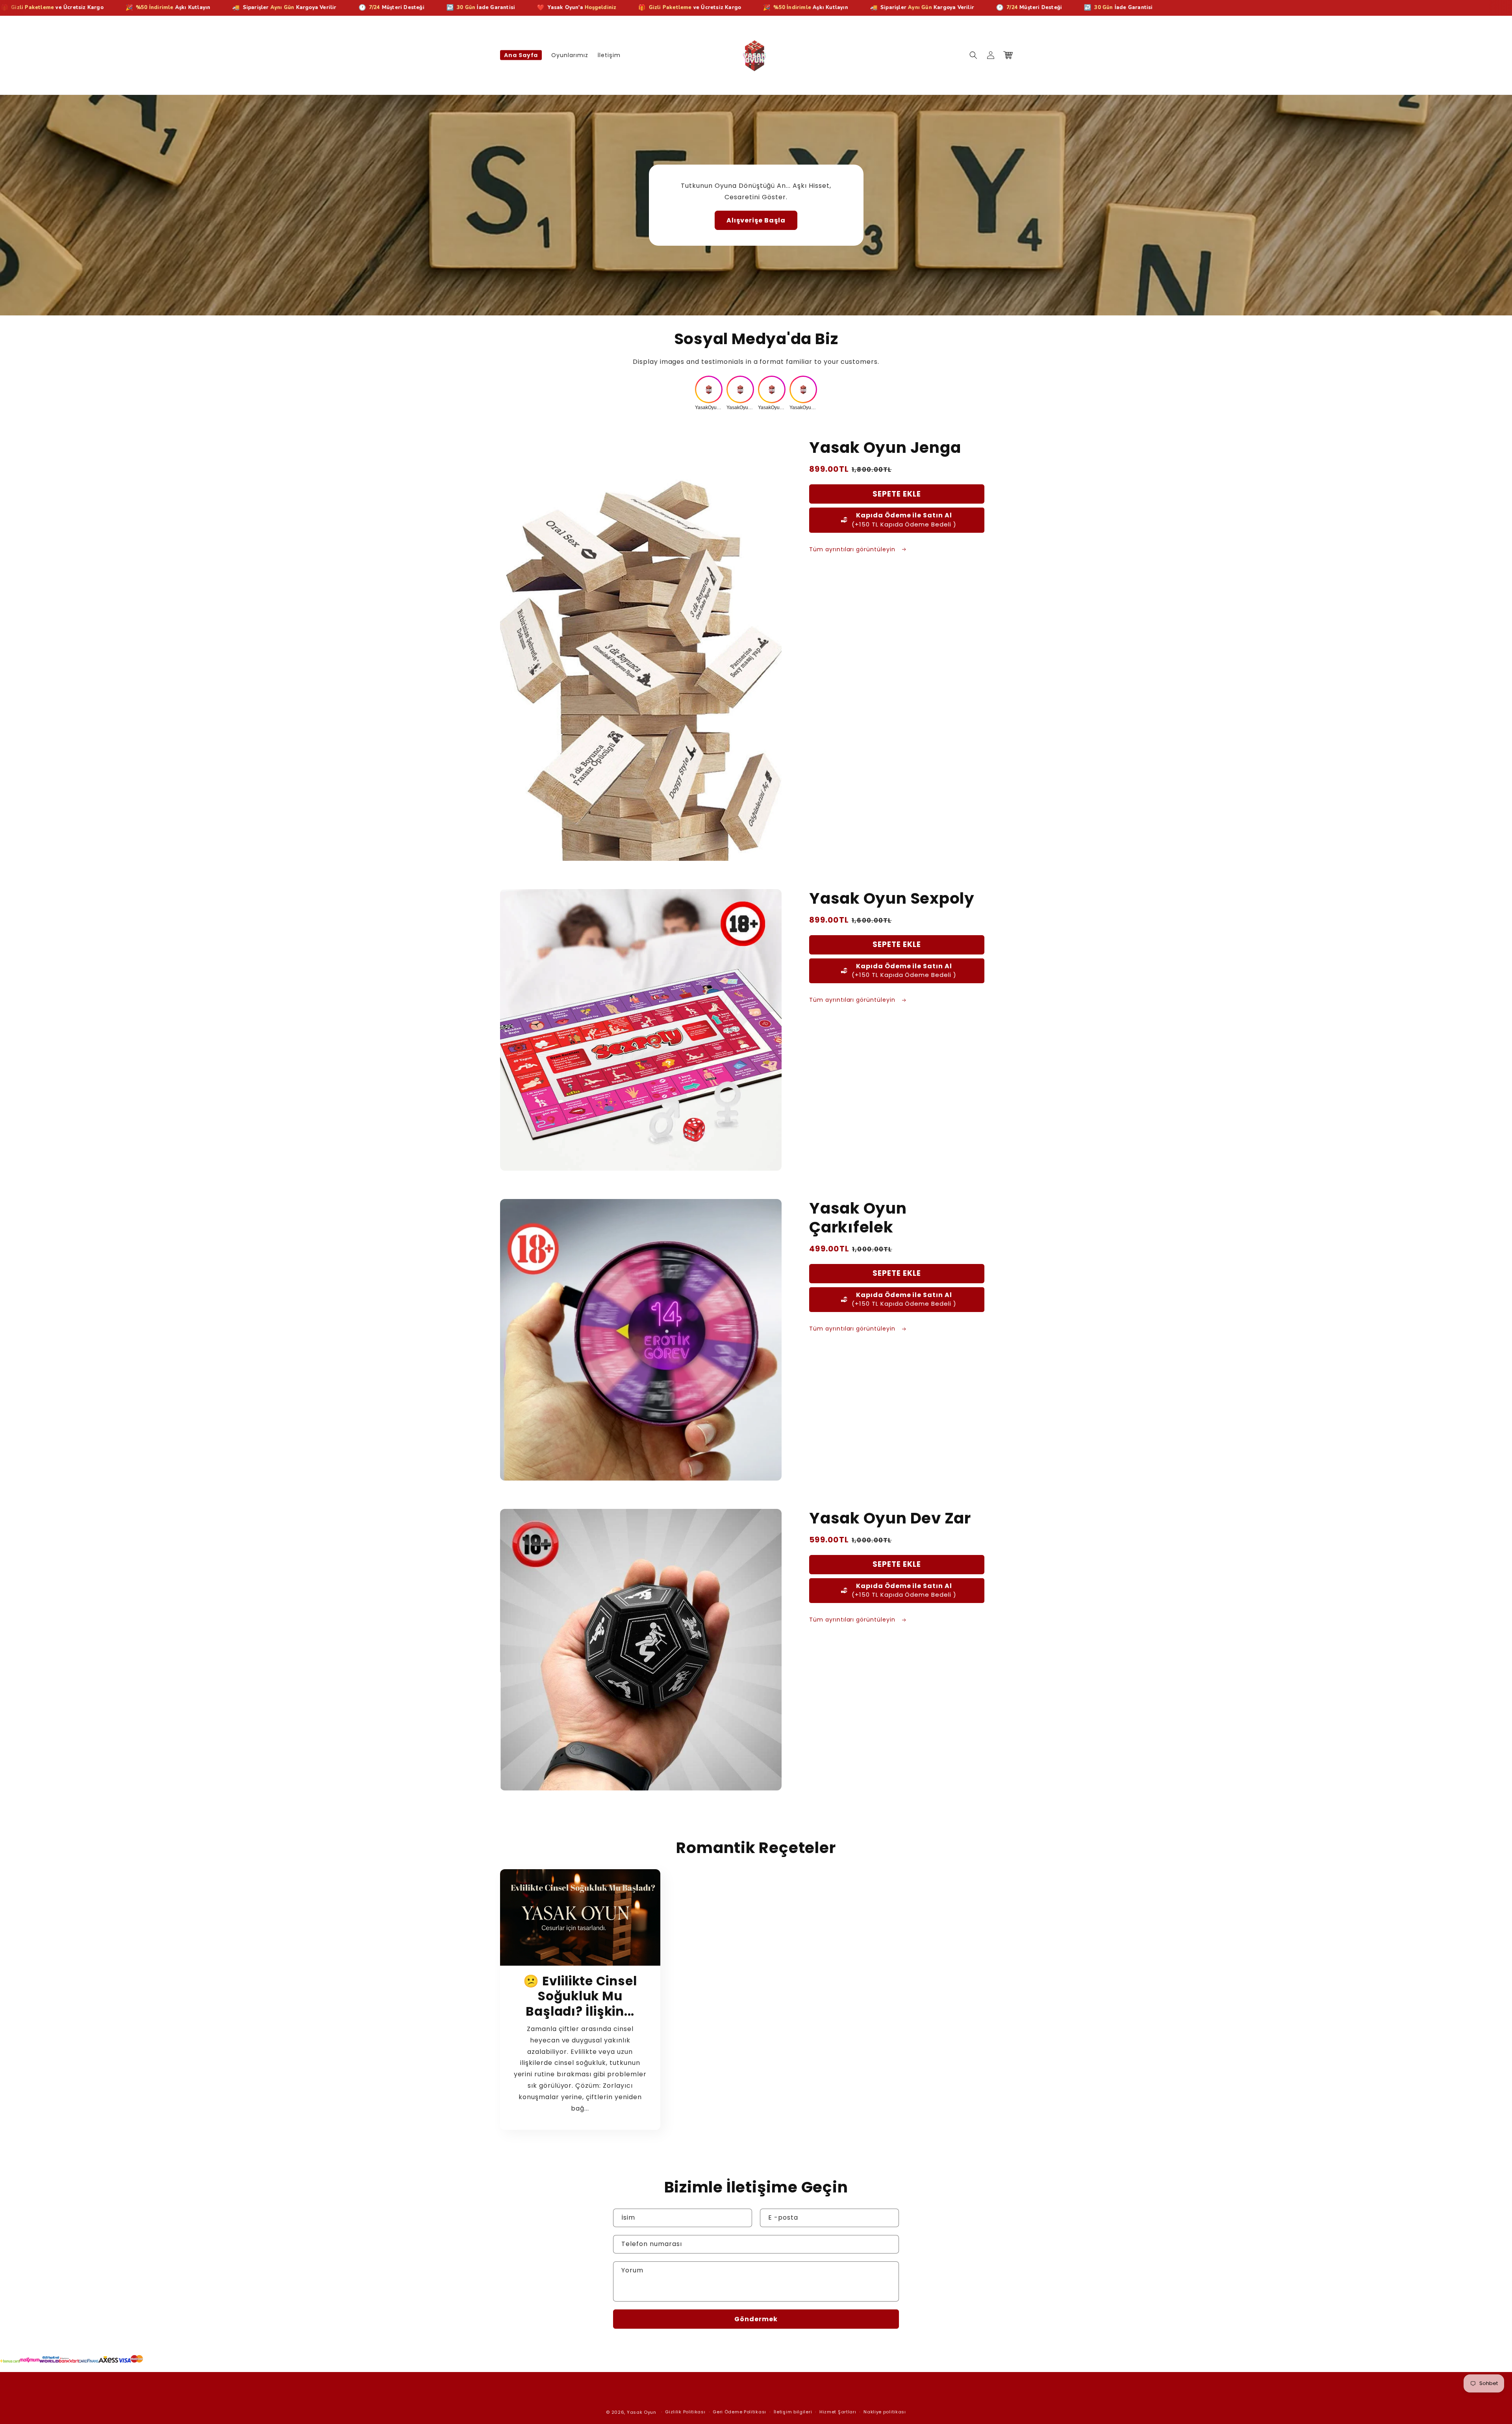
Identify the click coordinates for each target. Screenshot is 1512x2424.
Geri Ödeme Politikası (739, 2412)
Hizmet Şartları (838, 2412)
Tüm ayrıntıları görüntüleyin (853, 549)
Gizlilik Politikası (685, 2412)
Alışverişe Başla (756, 220)
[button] (973, 55)
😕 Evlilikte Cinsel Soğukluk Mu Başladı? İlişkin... (580, 1996)
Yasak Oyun (642, 2412)
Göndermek (756, 2319)
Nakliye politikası (885, 2412)
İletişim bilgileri (793, 2412)
